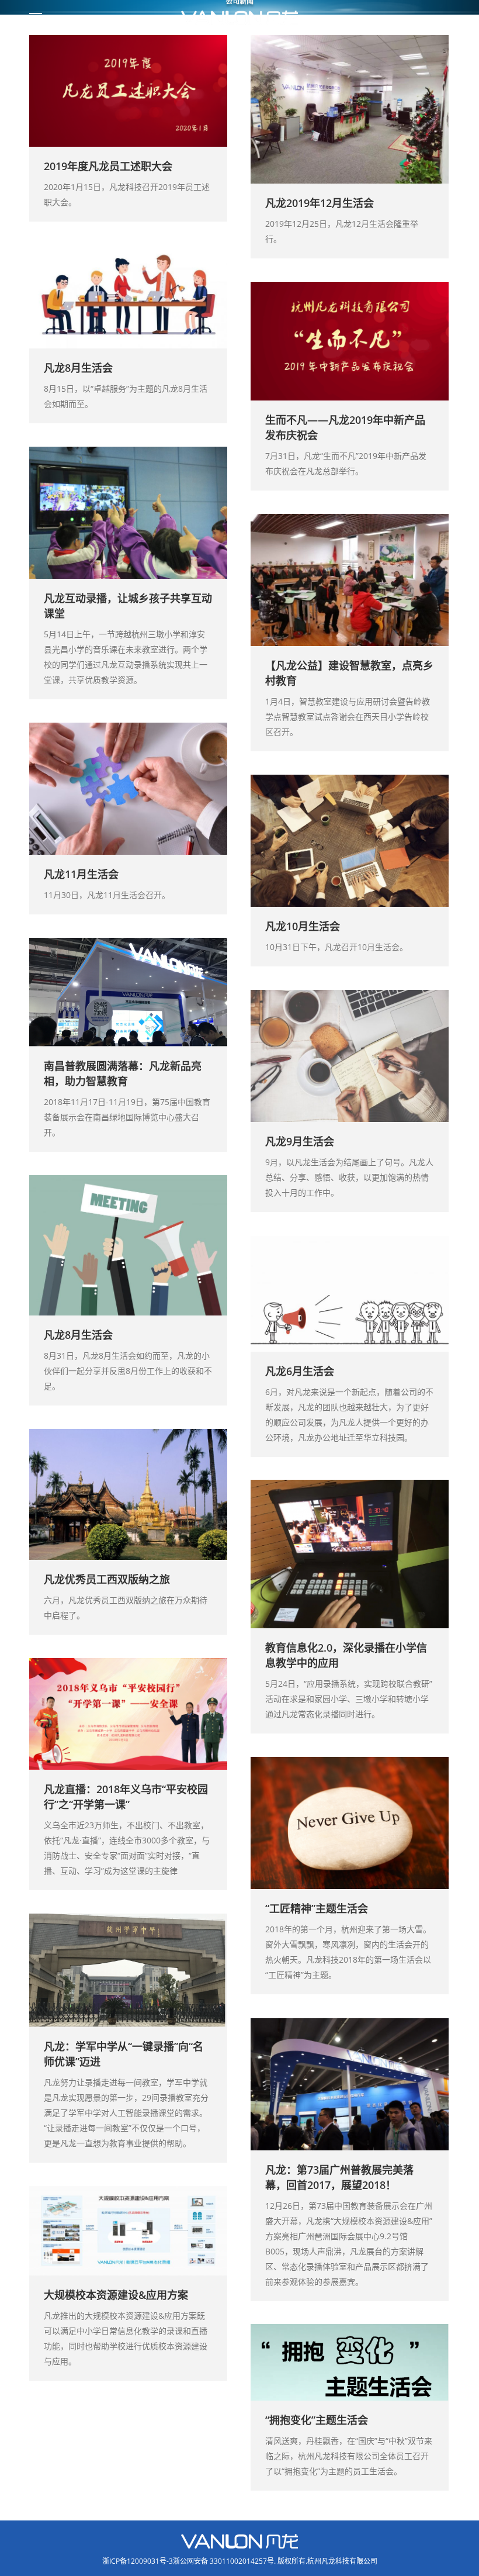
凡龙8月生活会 (78, 368)
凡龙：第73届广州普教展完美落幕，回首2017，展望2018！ (339, 2177)
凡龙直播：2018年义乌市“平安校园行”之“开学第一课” (126, 1797)
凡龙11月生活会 (81, 875)
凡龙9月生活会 (300, 1142)
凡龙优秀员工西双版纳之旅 (107, 1580)
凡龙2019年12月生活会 (320, 203)
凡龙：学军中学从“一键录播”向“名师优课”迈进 (124, 2054)
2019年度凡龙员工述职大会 (108, 166)
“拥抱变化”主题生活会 (317, 2420)
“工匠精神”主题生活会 (317, 1909)
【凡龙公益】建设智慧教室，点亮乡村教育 (349, 674)
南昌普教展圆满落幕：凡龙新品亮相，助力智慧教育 (123, 1074)
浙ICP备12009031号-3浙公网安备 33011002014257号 (188, 2561)
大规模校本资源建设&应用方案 (116, 2295)
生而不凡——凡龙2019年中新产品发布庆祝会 (345, 428)
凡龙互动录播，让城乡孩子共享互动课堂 (128, 606)
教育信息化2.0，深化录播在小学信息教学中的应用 (346, 1656)
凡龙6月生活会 (300, 1371)
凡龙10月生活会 (303, 927)
